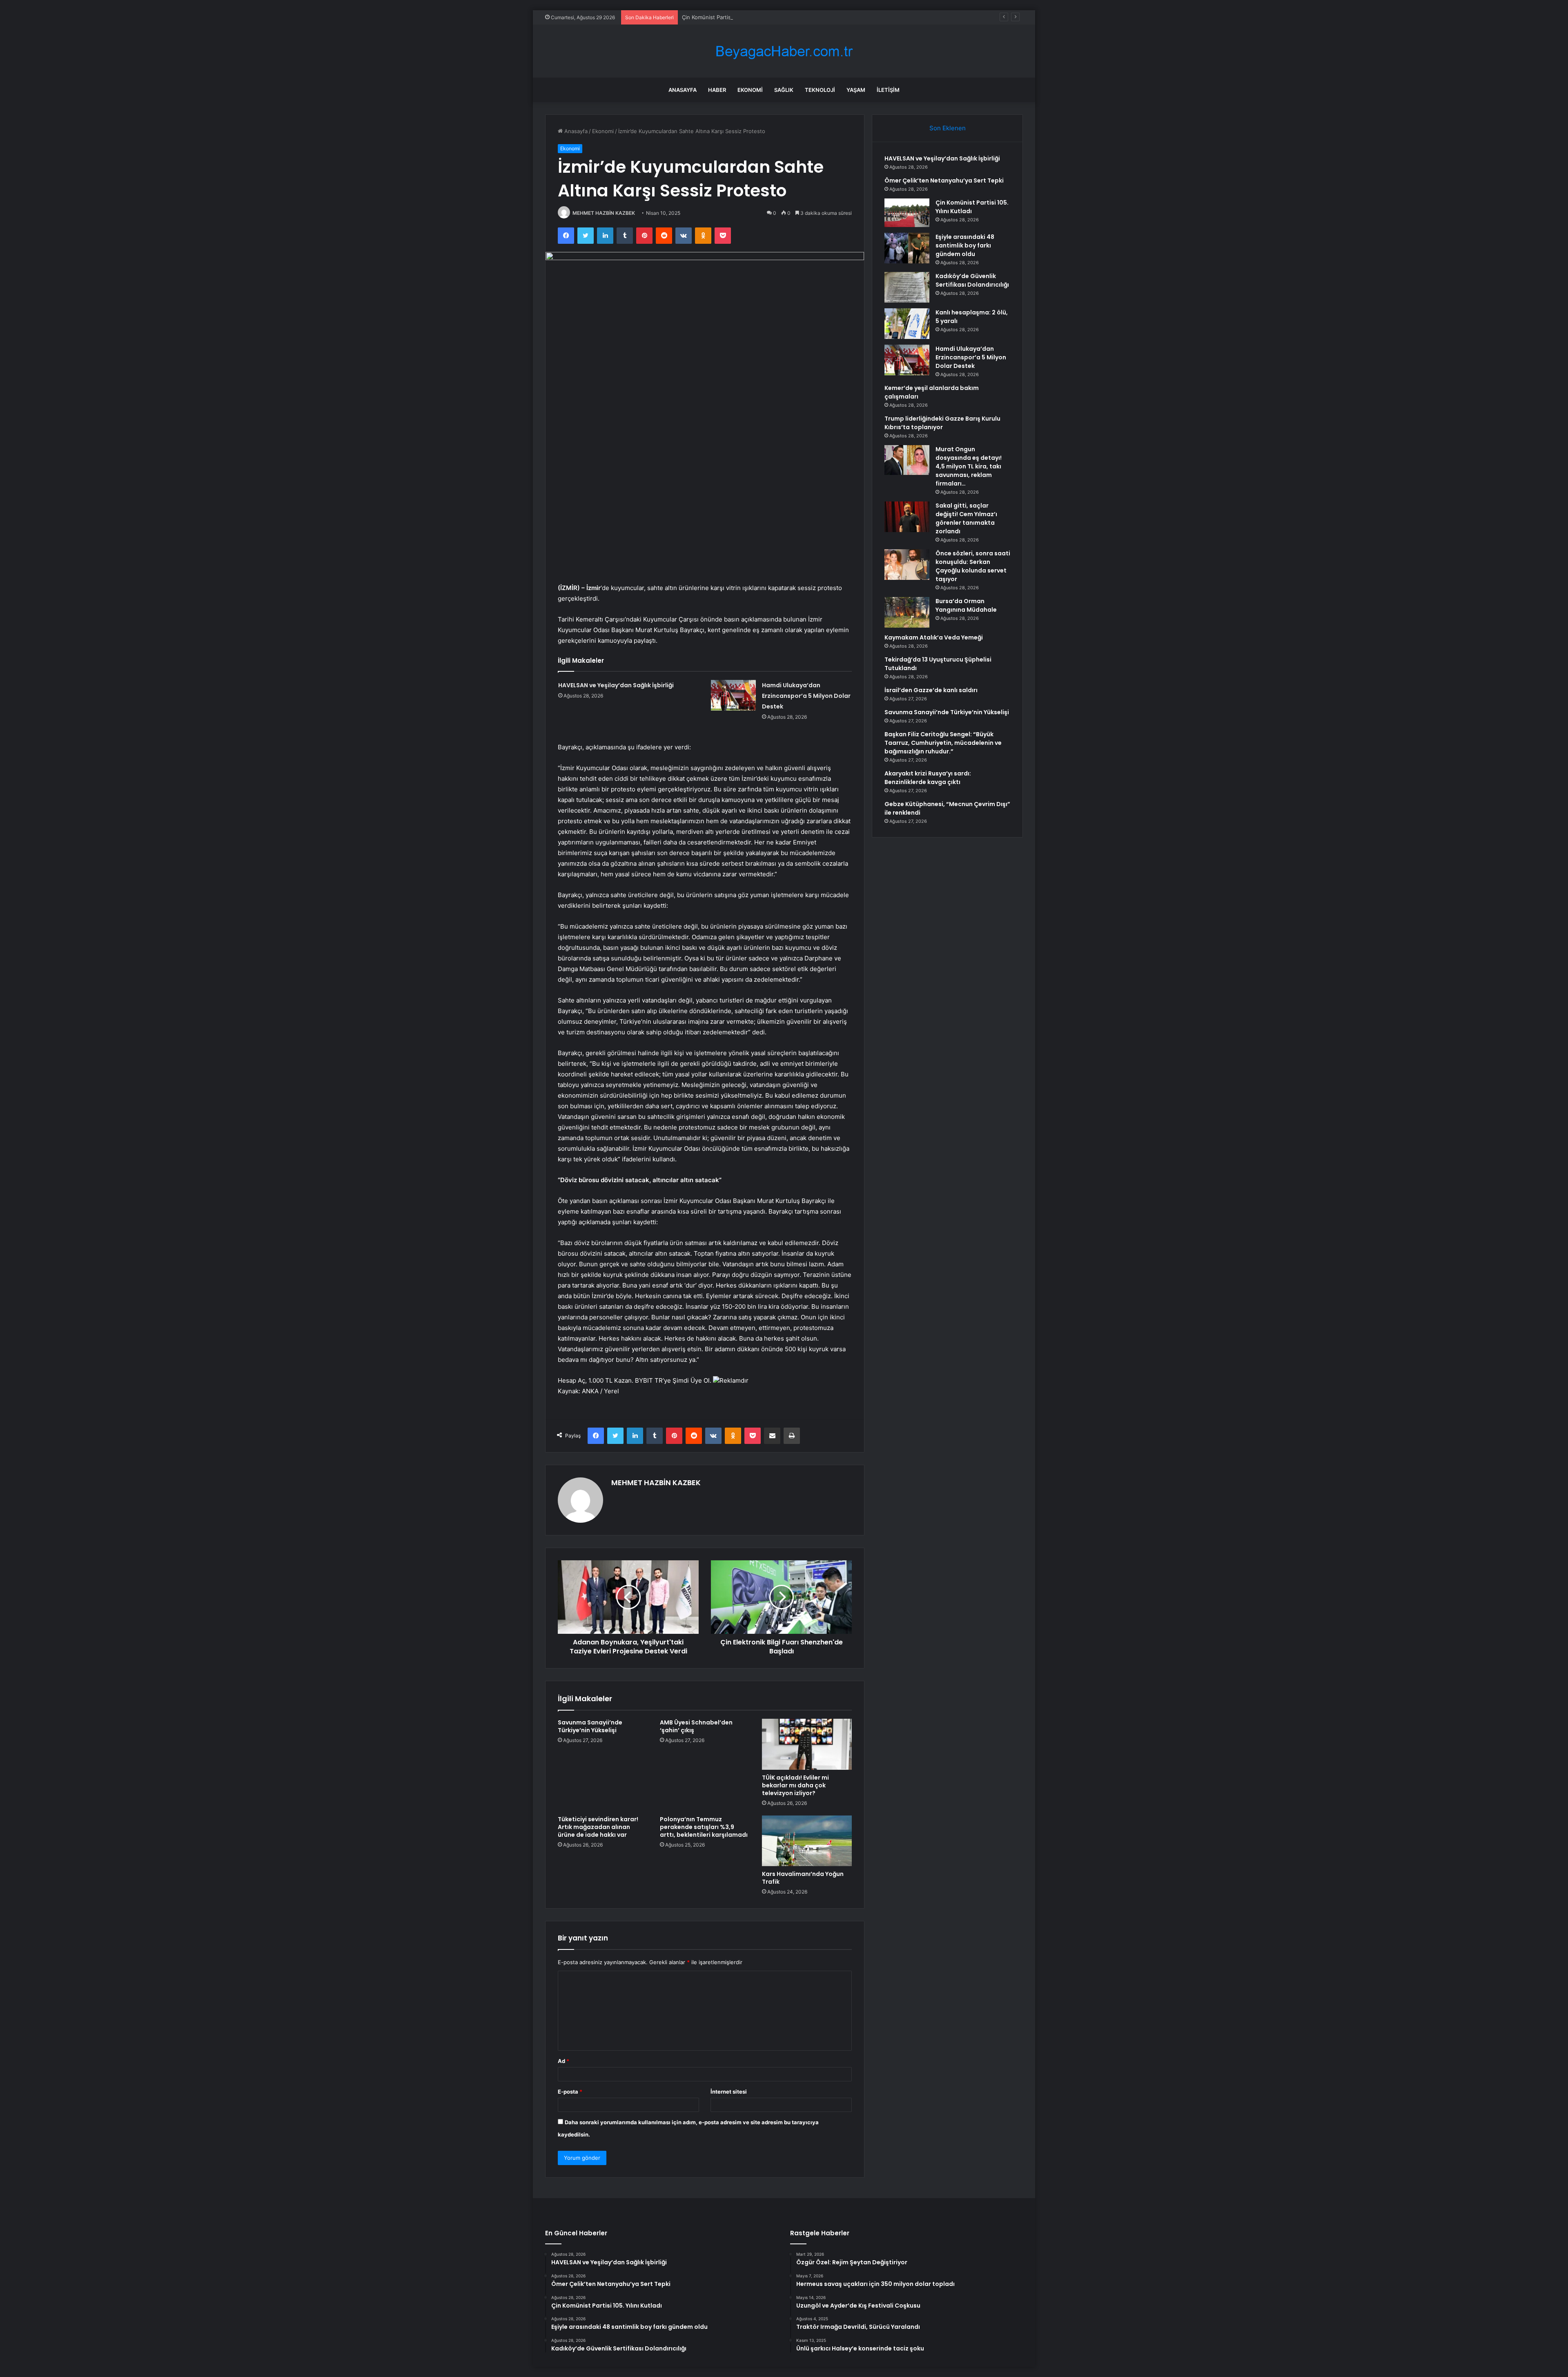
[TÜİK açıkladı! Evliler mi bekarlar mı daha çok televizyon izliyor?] (807, 1744)
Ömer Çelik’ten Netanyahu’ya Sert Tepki (944, 180)
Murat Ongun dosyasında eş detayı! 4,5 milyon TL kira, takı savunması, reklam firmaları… (969, 466)
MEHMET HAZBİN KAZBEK (604, 213)
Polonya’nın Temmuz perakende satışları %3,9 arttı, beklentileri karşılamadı (704, 1827)
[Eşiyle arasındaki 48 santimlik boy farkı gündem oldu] (907, 248)
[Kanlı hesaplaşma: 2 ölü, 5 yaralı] (907, 324)
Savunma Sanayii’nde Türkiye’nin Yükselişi (590, 1726)
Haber (717, 90)
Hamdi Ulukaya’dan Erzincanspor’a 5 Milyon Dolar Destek (806, 696)
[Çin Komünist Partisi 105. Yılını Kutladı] (907, 213)
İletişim (888, 90)
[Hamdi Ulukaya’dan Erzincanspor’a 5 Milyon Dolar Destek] (733, 695)
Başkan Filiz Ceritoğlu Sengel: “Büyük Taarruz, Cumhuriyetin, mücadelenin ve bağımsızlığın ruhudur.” (943, 743)
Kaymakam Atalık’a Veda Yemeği (934, 637)
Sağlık (784, 90)
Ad (563, 2061)
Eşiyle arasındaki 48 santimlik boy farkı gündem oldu (965, 245)
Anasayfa (683, 90)
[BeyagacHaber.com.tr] (784, 51)
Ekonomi (750, 90)
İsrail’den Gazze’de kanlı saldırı (931, 690)
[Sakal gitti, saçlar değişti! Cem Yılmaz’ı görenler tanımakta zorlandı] (907, 517)
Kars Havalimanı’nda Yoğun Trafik (803, 1878)
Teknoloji (820, 90)
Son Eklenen (948, 128)
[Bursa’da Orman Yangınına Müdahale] (907, 612)
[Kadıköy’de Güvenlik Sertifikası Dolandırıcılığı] (907, 287)
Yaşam (856, 90)
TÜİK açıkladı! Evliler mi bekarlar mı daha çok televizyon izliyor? (795, 1785)
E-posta (570, 2092)
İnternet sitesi (729, 2092)
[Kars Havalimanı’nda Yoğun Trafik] (807, 1841)
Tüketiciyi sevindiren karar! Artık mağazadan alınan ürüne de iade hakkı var (598, 1827)
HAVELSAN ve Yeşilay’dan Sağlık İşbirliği (616, 685)
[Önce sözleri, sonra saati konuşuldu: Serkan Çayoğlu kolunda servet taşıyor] (907, 565)
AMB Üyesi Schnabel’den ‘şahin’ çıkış (696, 1726)
